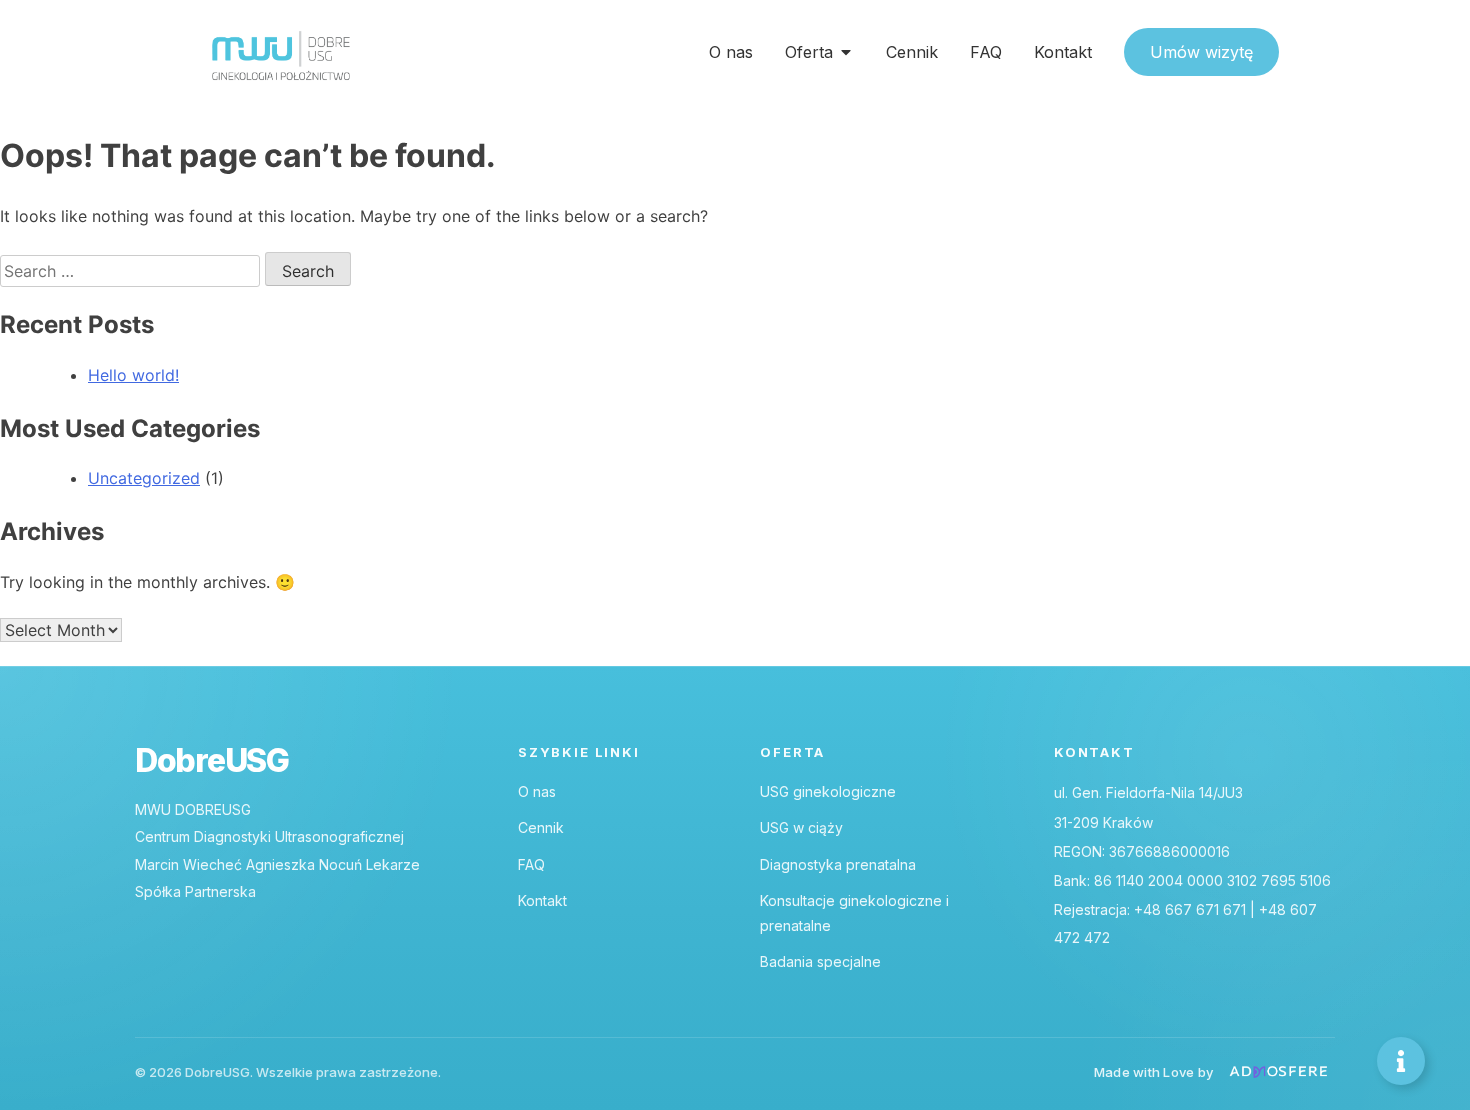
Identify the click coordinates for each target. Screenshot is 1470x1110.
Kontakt (542, 900)
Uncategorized (144, 478)
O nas (537, 791)
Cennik (541, 827)
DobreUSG (212, 761)
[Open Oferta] (846, 52)
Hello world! (133, 375)
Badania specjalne (820, 961)
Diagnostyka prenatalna (838, 864)
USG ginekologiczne (828, 791)
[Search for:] (132, 271)
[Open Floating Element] (1401, 1061)
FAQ (531, 864)
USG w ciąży (801, 827)
